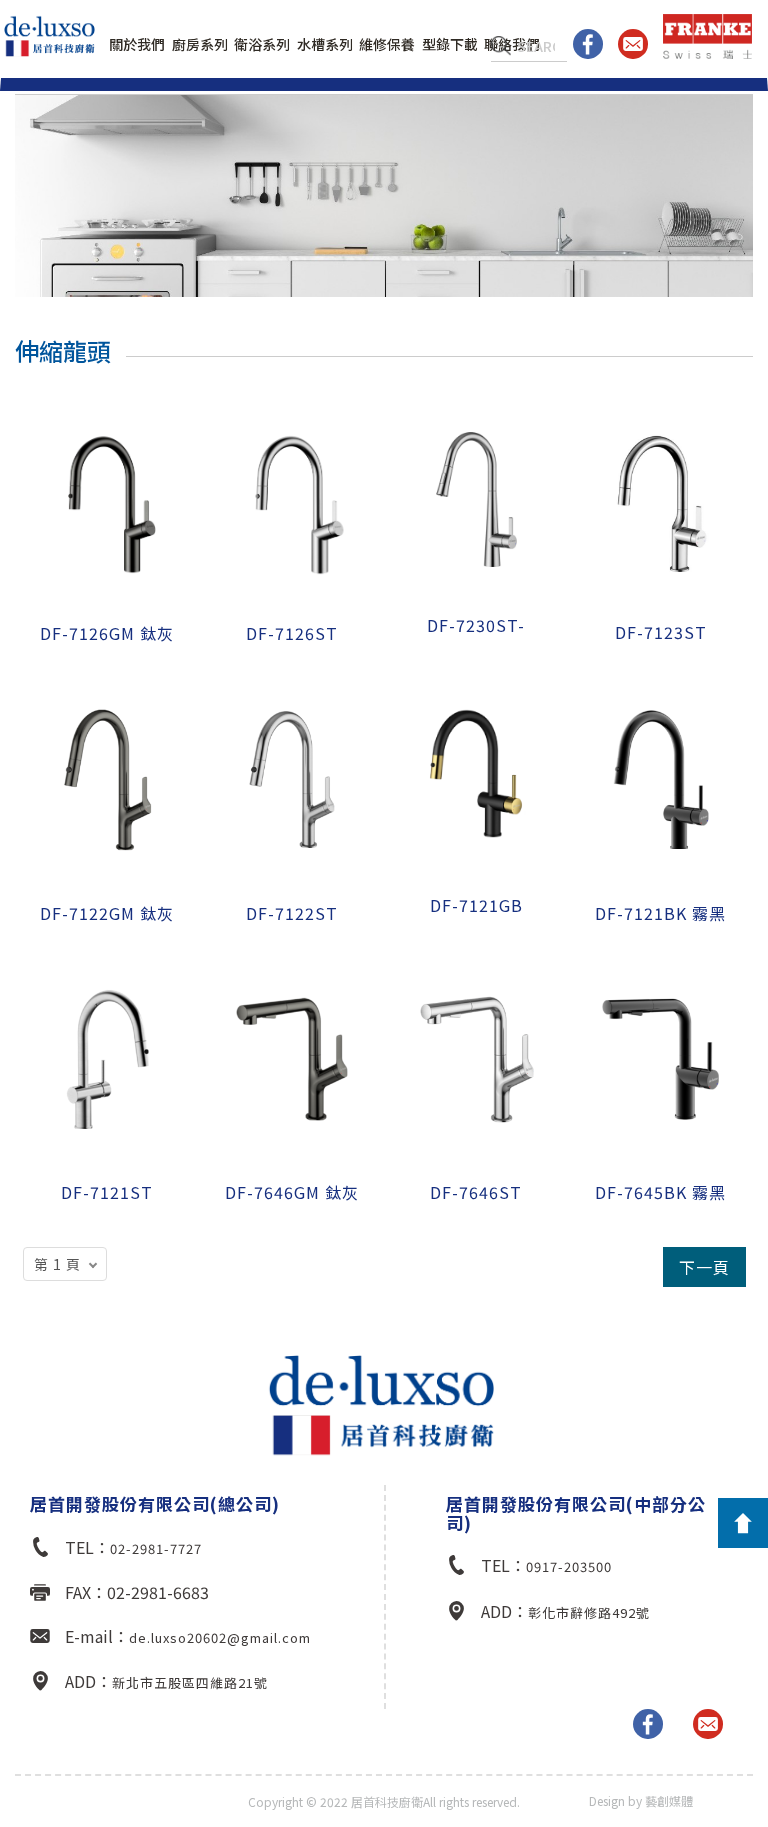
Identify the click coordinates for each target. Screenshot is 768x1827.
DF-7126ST (292, 633)
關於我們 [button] (137, 44)
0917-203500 (569, 1566)
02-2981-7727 (156, 1548)
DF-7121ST (107, 1192)
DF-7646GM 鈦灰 (292, 1192)
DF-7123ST (661, 632)
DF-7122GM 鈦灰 (107, 913)
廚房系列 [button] (200, 44)
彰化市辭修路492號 (589, 1612)
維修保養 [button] (387, 44)
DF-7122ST (292, 913)
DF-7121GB (476, 905)
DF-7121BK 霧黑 (660, 913)
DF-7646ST (476, 1192)
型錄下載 (450, 44)
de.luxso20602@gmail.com (220, 1637)
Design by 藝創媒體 (641, 1800)
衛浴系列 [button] (262, 44)
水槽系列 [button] (325, 44)
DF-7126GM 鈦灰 (107, 633)
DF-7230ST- (476, 625)
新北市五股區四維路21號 (190, 1682)
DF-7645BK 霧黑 (660, 1192)
